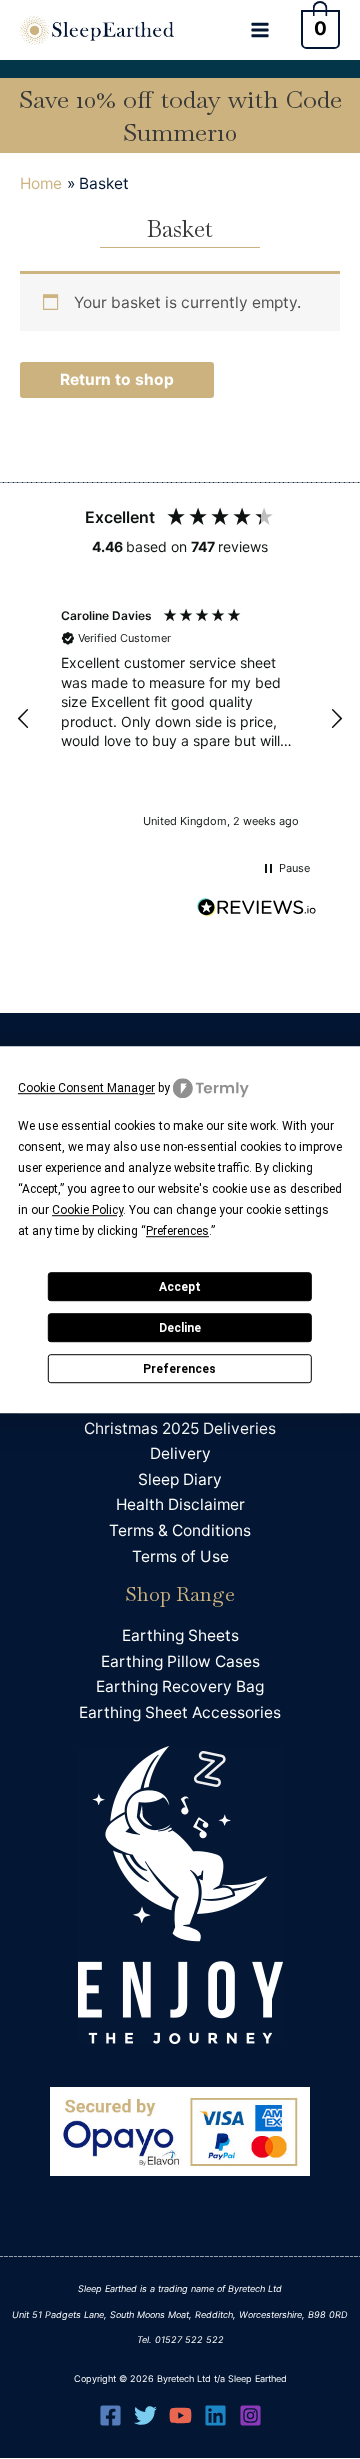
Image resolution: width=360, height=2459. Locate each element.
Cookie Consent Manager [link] (86, 1088)
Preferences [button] (177, 1231)
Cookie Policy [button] (87, 1210)
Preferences (179, 1369)
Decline (180, 1328)
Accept (180, 1287)
